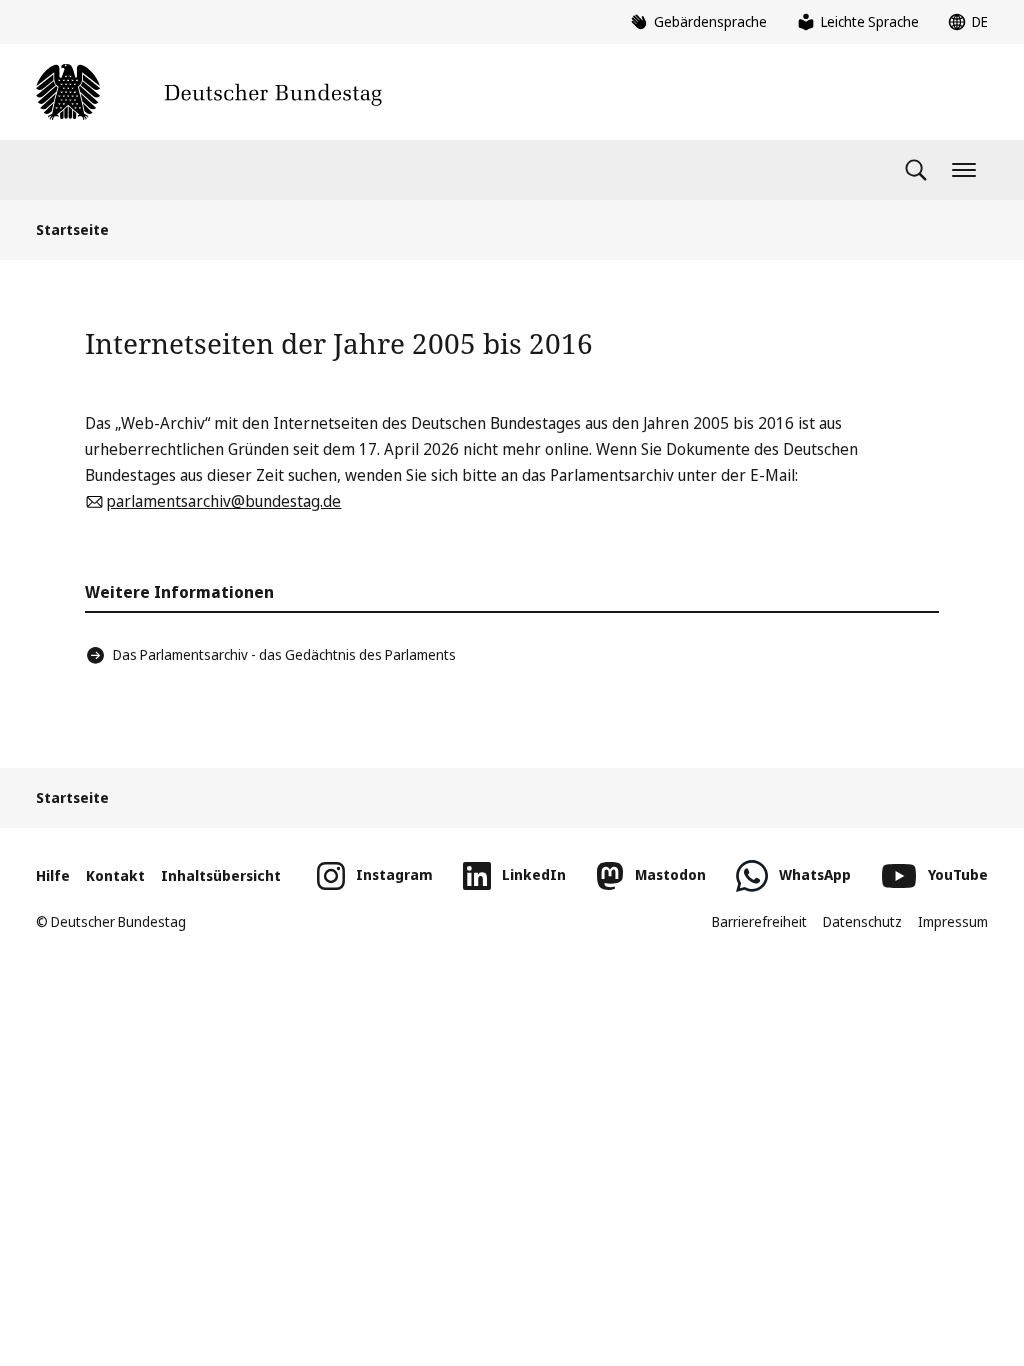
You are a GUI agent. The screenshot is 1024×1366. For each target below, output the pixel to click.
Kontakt (115, 875)
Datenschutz (862, 921)
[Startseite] (209, 92)
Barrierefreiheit (759, 921)
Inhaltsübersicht (221, 875)
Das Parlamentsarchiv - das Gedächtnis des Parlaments (284, 654)
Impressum (953, 921)
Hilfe (53, 875)
